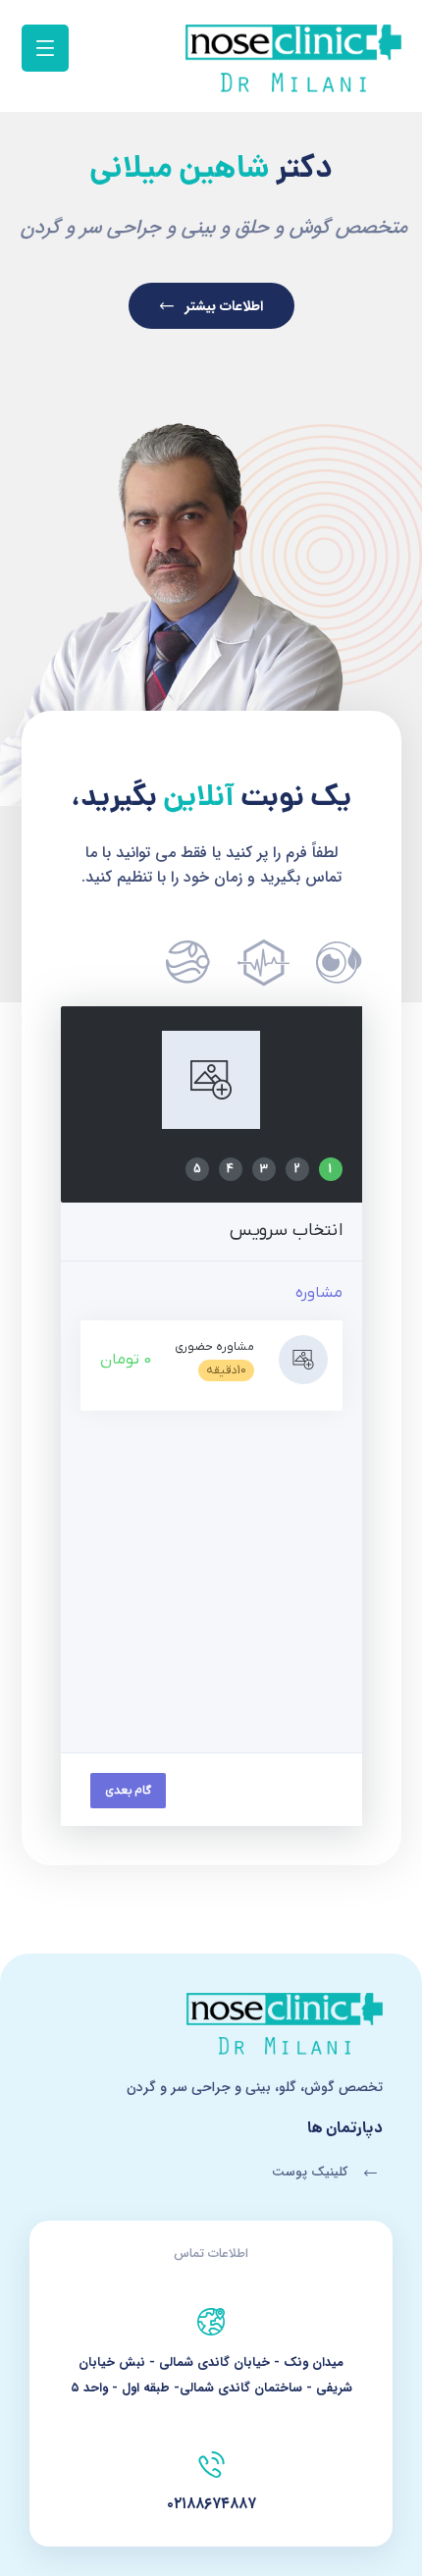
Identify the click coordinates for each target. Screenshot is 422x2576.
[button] (45, 48)
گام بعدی (128, 1791)
